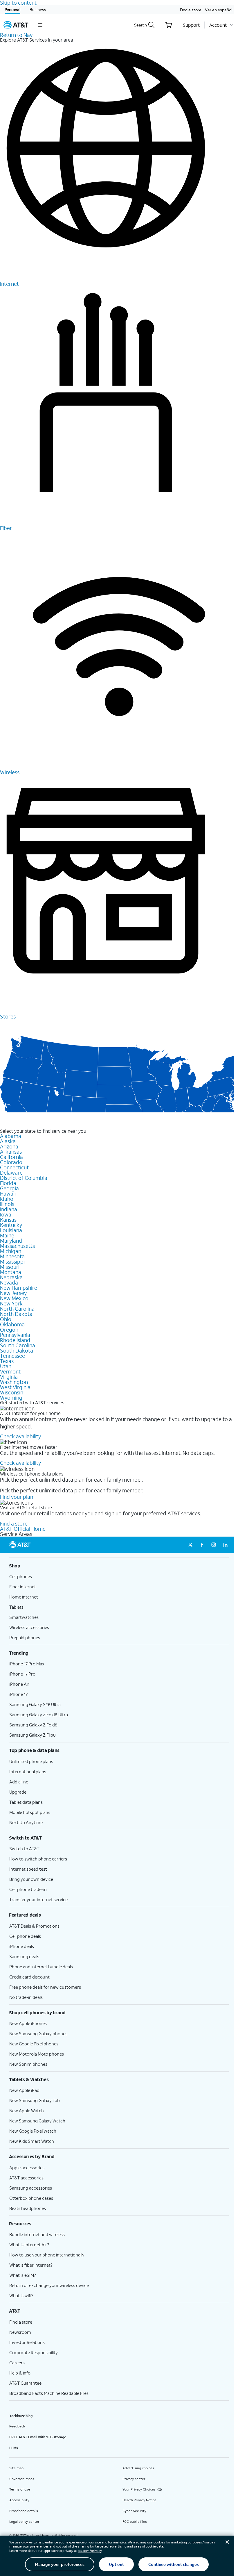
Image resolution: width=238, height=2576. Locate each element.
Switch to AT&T (24, 1849)
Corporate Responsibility (34, 2352)
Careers (17, 2363)
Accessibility (19, 2500)
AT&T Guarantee (25, 2383)
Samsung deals (24, 1956)
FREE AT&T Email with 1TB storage (38, 2437)
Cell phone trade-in (28, 1889)
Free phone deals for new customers (45, 1987)
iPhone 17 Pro (22, 1674)
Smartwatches (24, 1617)
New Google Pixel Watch (33, 2131)
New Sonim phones (28, 2064)
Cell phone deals (25, 1936)
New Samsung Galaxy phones (38, 2033)
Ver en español (219, 10)
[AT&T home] (16, 25)
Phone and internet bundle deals (41, 1967)
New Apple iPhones (28, 2023)
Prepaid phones (25, 1637)
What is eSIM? (23, 2275)
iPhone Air (19, 1684)
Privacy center (134, 2479)
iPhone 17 (18, 1694)
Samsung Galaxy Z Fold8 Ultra (39, 1715)
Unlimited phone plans (31, 1761)
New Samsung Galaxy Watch (37, 2121)
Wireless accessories (29, 1627)
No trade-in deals (26, 1997)
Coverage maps (22, 2479)
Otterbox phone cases (31, 2198)
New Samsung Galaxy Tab (35, 2100)
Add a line (19, 1782)
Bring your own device (31, 1879)
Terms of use (20, 2489)
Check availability (20, 1436)
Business (38, 9)
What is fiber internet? (31, 2265)
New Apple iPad (24, 2090)
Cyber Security (134, 2511)
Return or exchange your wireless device (49, 2285)
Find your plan (17, 1497)
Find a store (191, 10)
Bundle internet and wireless (37, 2234)
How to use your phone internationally (47, 2255)
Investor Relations (27, 2342)
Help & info (20, 2373)
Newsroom (20, 2332)
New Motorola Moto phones (37, 2054)
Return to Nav (16, 35)
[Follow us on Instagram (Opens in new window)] (214, 1545)
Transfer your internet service (38, 1899)
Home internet (24, 1597)
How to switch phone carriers (38, 1859)
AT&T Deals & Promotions (34, 1926)
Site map (16, 2468)
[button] (40, 25)
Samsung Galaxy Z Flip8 (33, 1735)
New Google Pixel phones (34, 2044)
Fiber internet (23, 1587)
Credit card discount (29, 1977)
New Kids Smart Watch (32, 2141)
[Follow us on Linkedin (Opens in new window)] (225, 1545)
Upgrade (18, 1792)
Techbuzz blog (21, 2416)
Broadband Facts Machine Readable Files (49, 2393)
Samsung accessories (31, 2188)
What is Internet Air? (29, 2245)
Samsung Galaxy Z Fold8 (33, 1725)
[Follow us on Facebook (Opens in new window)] (202, 1545)
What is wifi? (21, 2295)
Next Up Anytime (26, 1822)
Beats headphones (28, 2208)
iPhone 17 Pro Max (27, 1664)
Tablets (16, 1607)
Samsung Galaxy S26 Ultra (35, 1704)
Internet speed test (28, 1869)
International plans (28, 1772)
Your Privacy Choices (139, 2489)
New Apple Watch (27, 2111)
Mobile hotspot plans (30, 1812)
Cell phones (21, 1576)
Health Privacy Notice (139, 2500)
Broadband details (24, 2511)
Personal (12, 9)
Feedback (17, 2426)
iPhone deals (22, 1946)
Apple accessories (27, 2168)
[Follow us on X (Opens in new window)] (190, 1545)
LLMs (14, 2448)
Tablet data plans (26, 1802)
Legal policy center (24, 2521)
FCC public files (135, 2521)
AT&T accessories (26, 2178)
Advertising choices (138, 2468)
